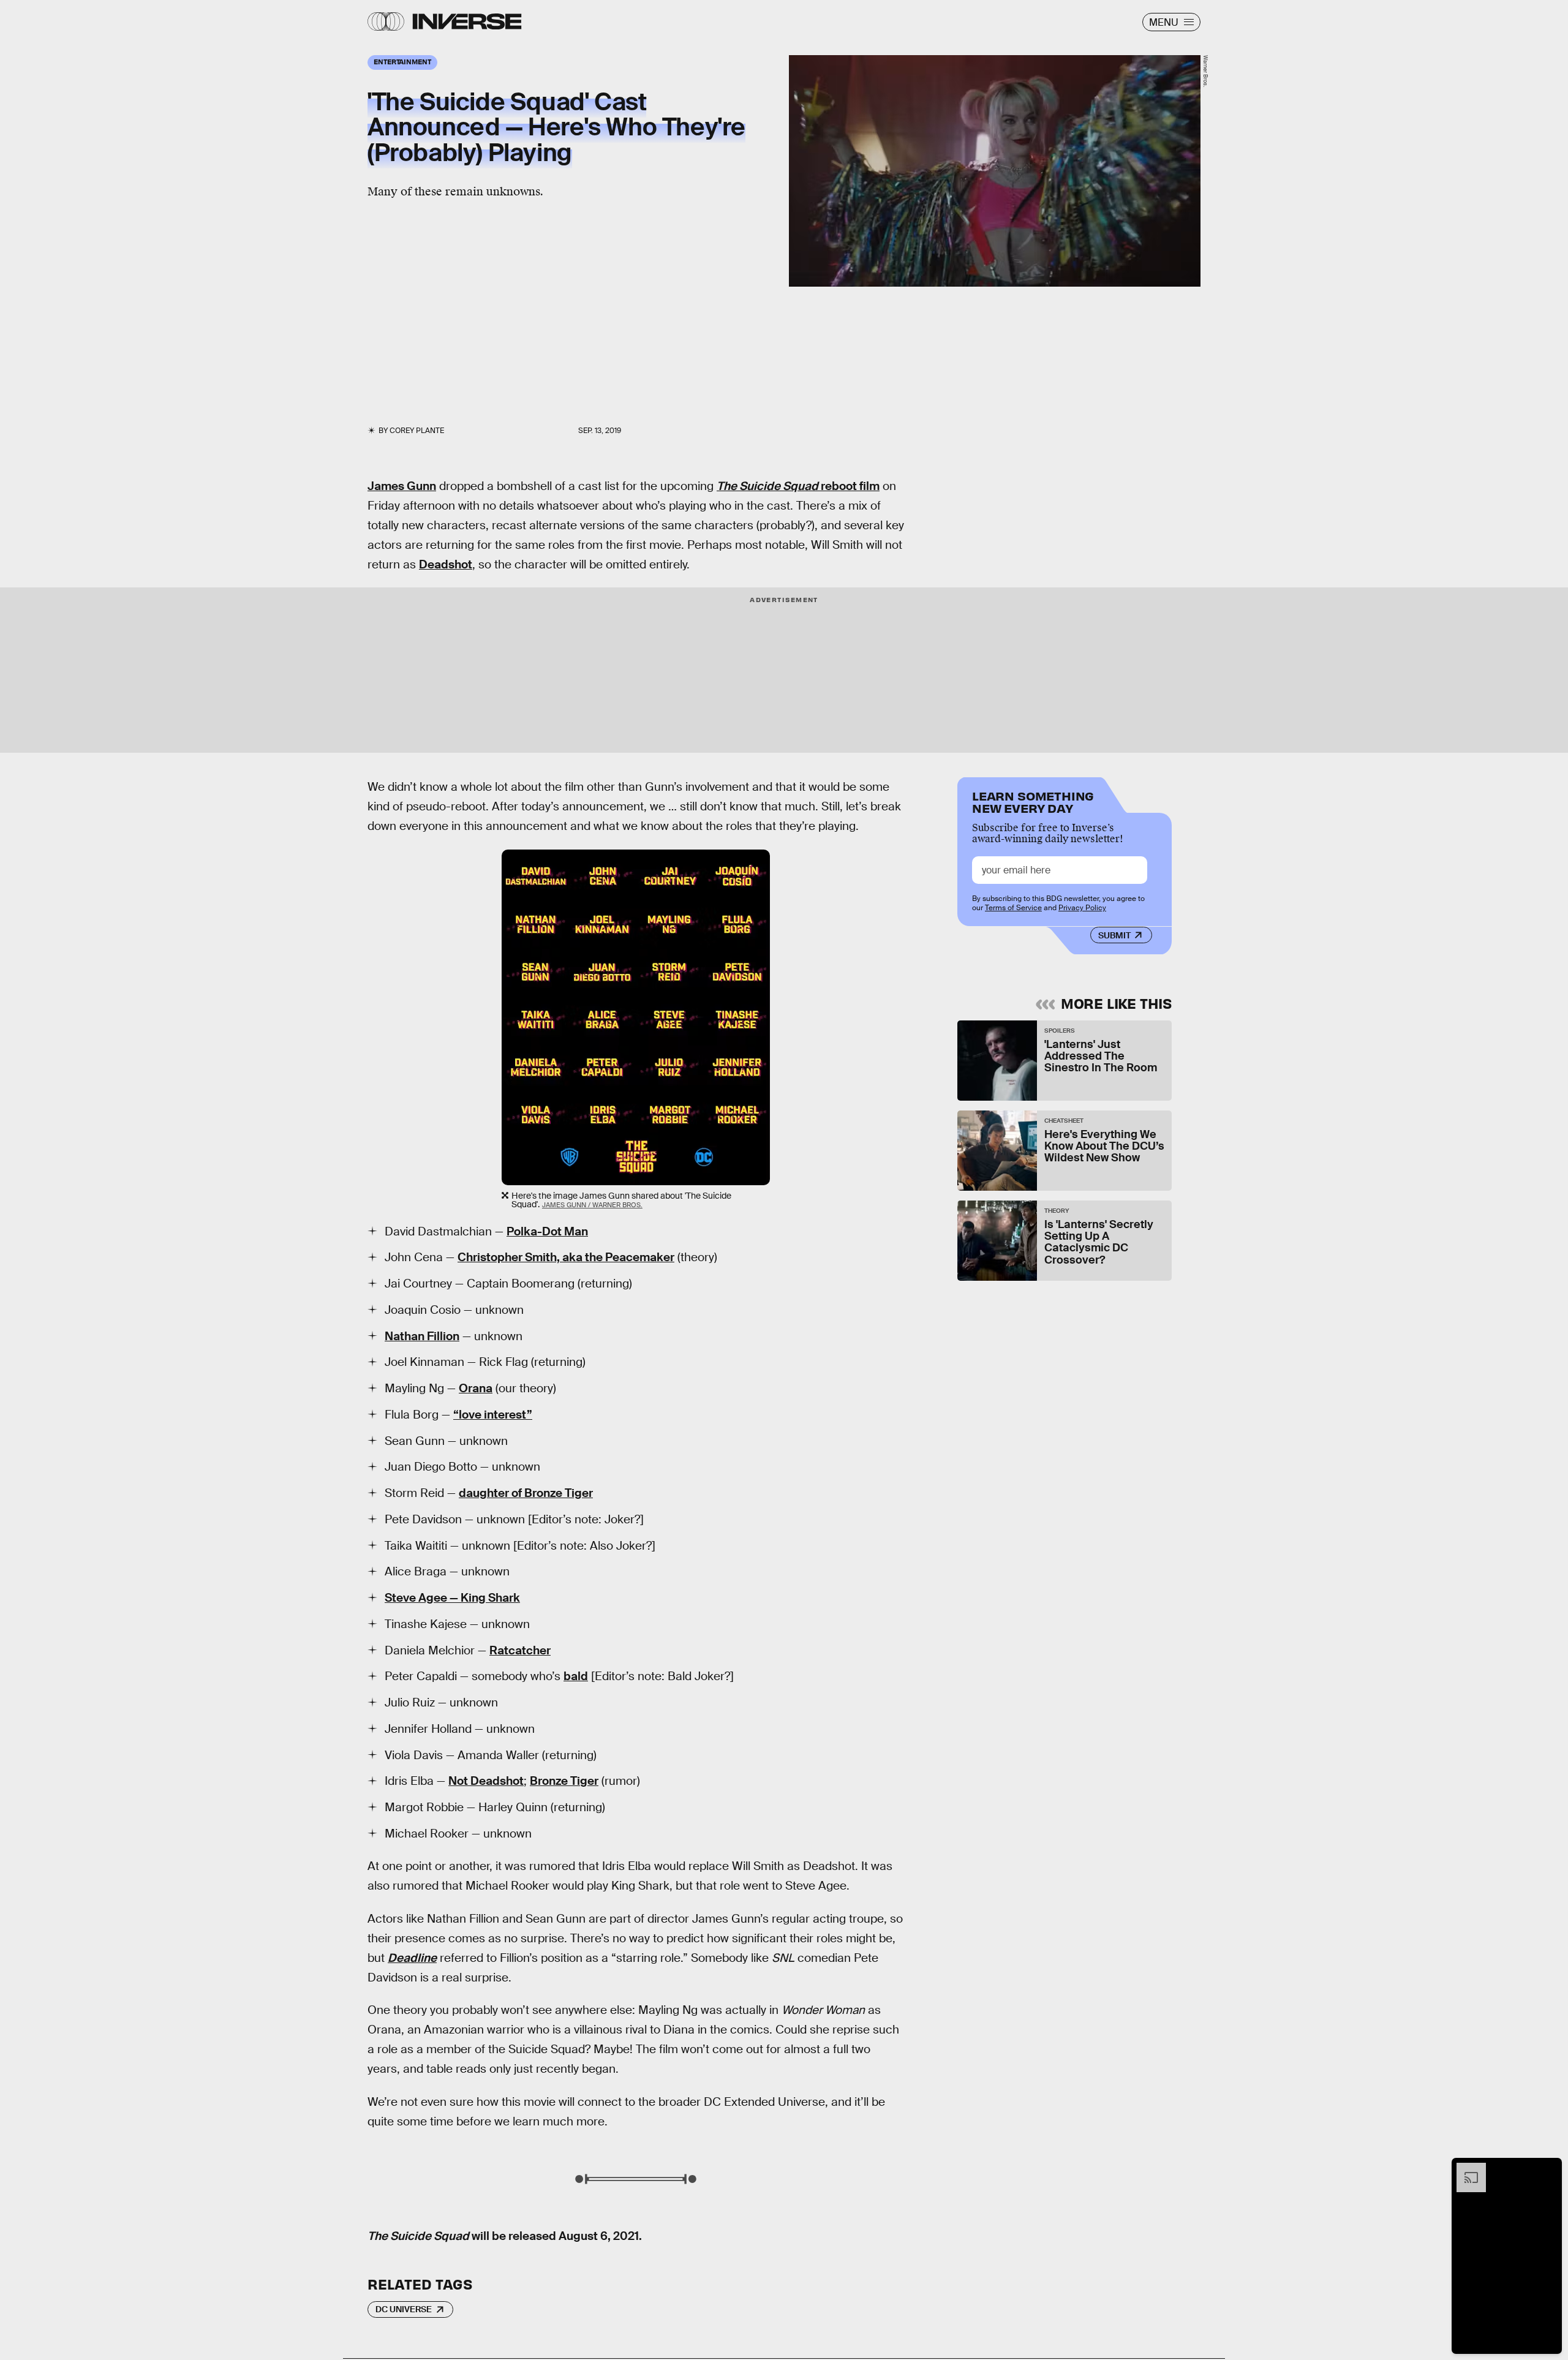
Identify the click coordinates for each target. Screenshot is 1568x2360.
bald (576, 1676)
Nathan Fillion (422, 1336)
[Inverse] (467, 21)
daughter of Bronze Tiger (526, 1493)
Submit (1114, 935)
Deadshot (446, 564)
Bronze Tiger (564, 1781)
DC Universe (404, 2309)
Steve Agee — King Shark (452, 1598)
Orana (476, 1388)
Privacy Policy (1082, 908)
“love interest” (493, 1415)
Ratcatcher (520, 1650)
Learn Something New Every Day (1033, 801)
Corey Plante (417, 431)
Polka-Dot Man (547, 1231)
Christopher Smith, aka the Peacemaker (566, 1257)
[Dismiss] (1548, 2169)
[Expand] (1465, 2169)
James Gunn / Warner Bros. (592, 1205)
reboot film (798, 486)
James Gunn (402, 486)
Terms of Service (1013, 908)
